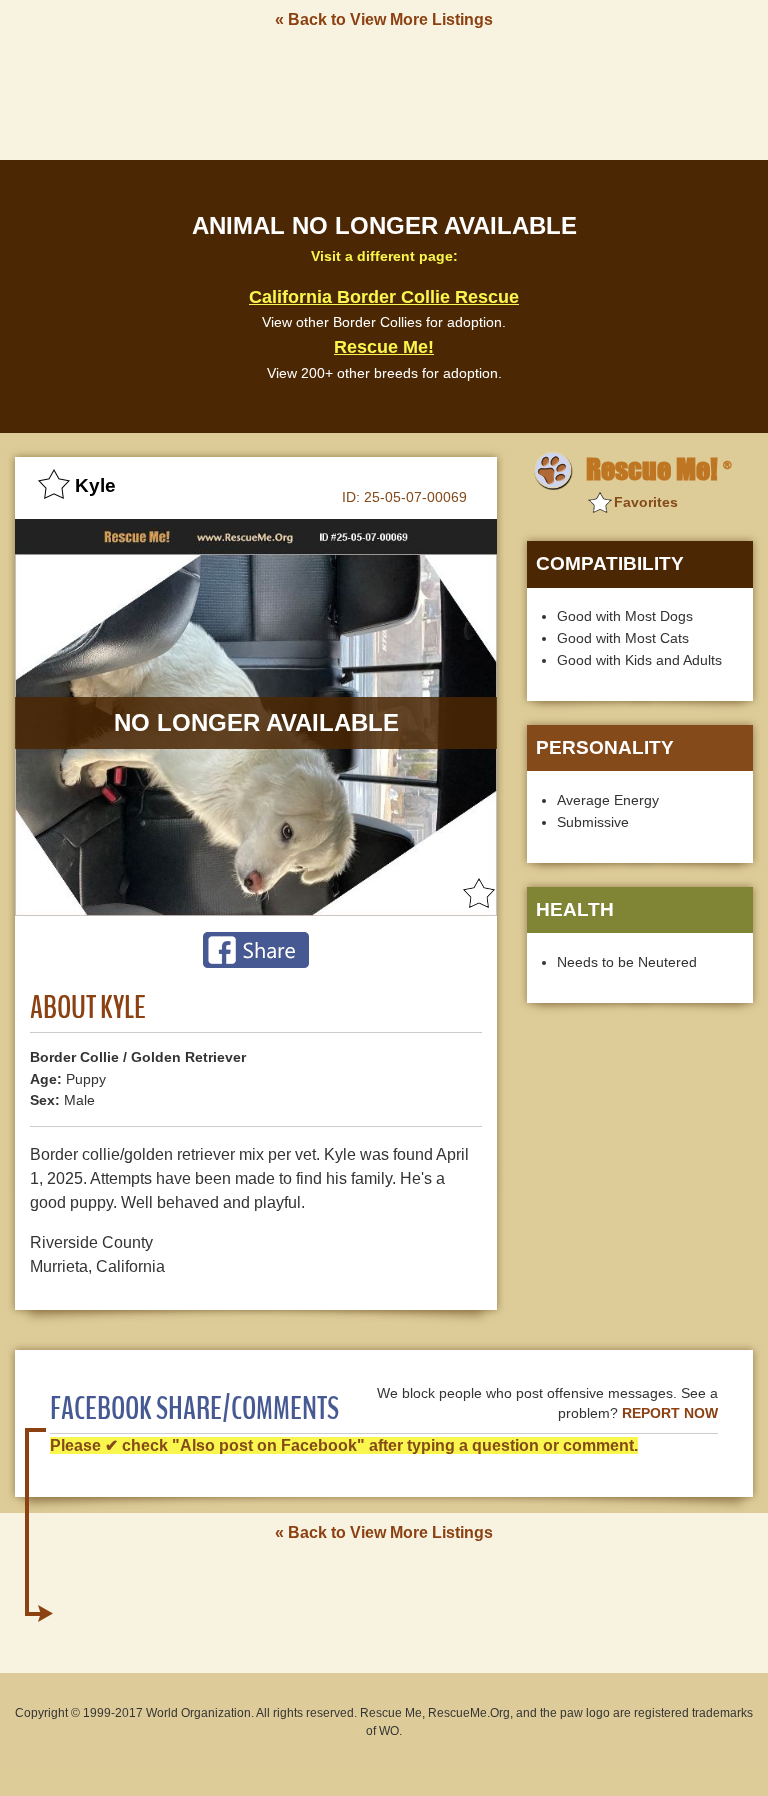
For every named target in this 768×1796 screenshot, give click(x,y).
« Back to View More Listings (384, 19)
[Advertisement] (384, 93)
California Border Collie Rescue (384, 297)
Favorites (646, 502)
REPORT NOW (670, 1413)
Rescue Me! (384, 347)
